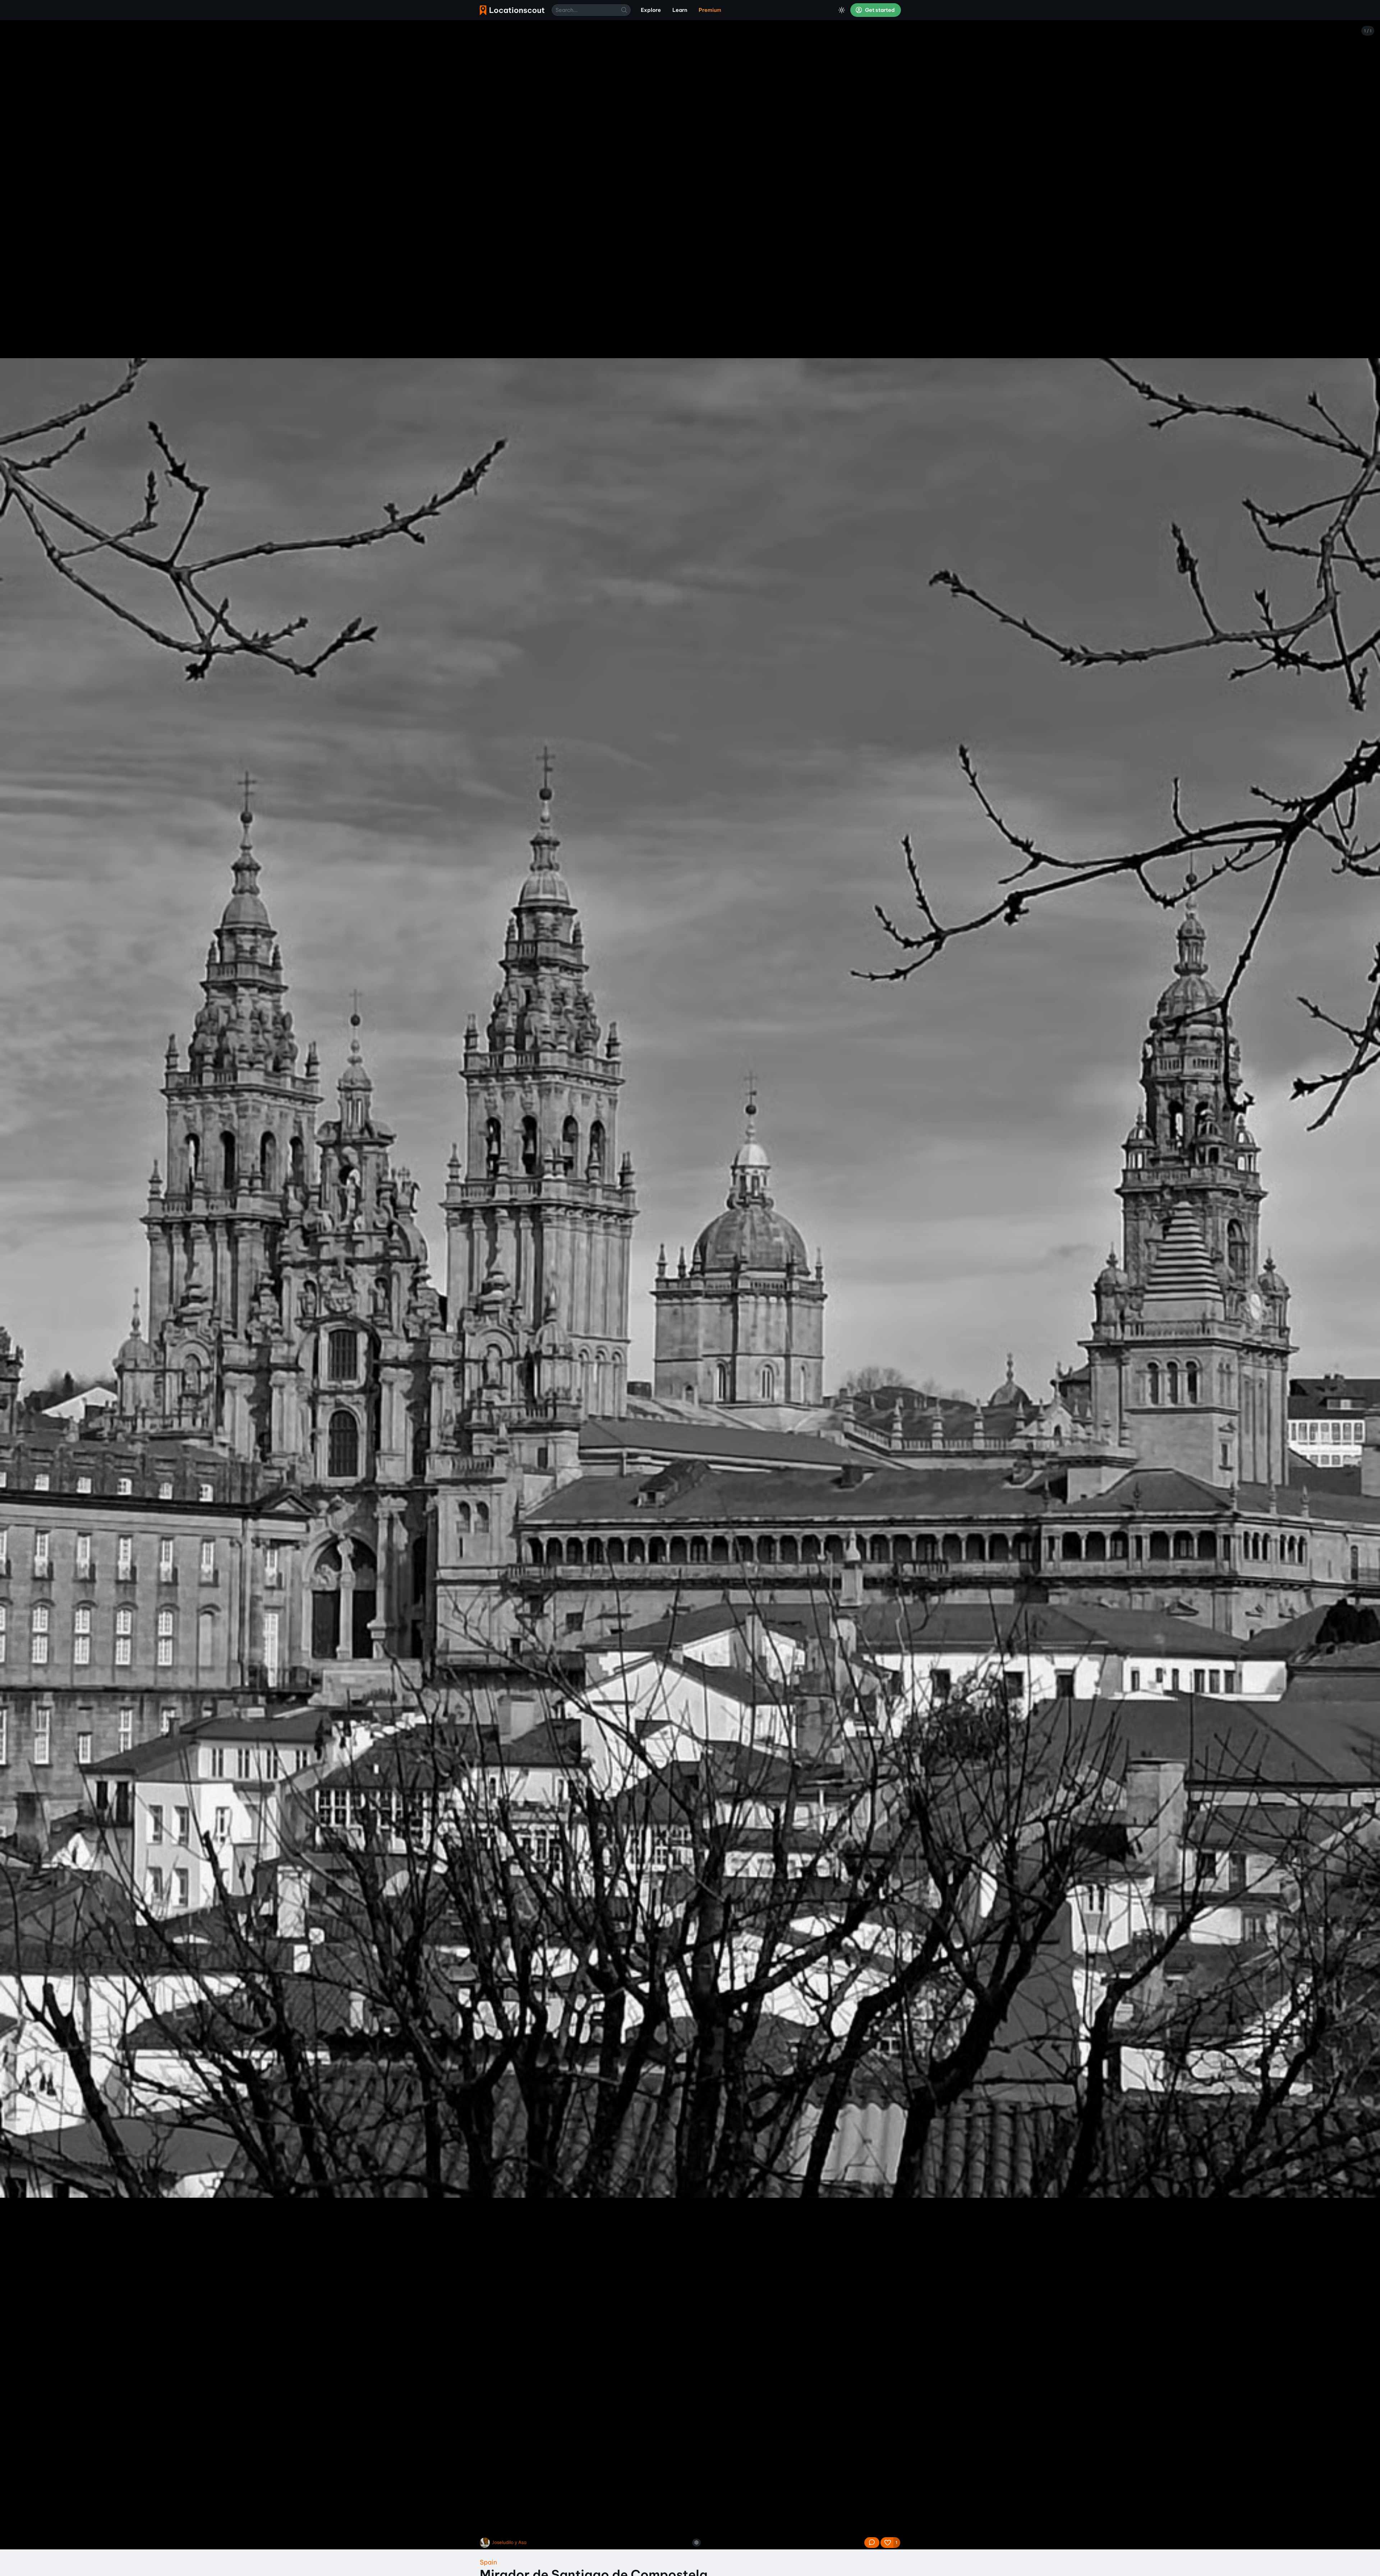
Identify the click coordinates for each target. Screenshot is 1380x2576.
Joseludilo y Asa (509, 2542)
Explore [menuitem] (651, 10)
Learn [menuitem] (680, 10)
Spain (488, 2562)
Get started (879, 10)
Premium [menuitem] (710, 10)
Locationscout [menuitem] (512, 10)
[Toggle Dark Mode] (842, 10)
